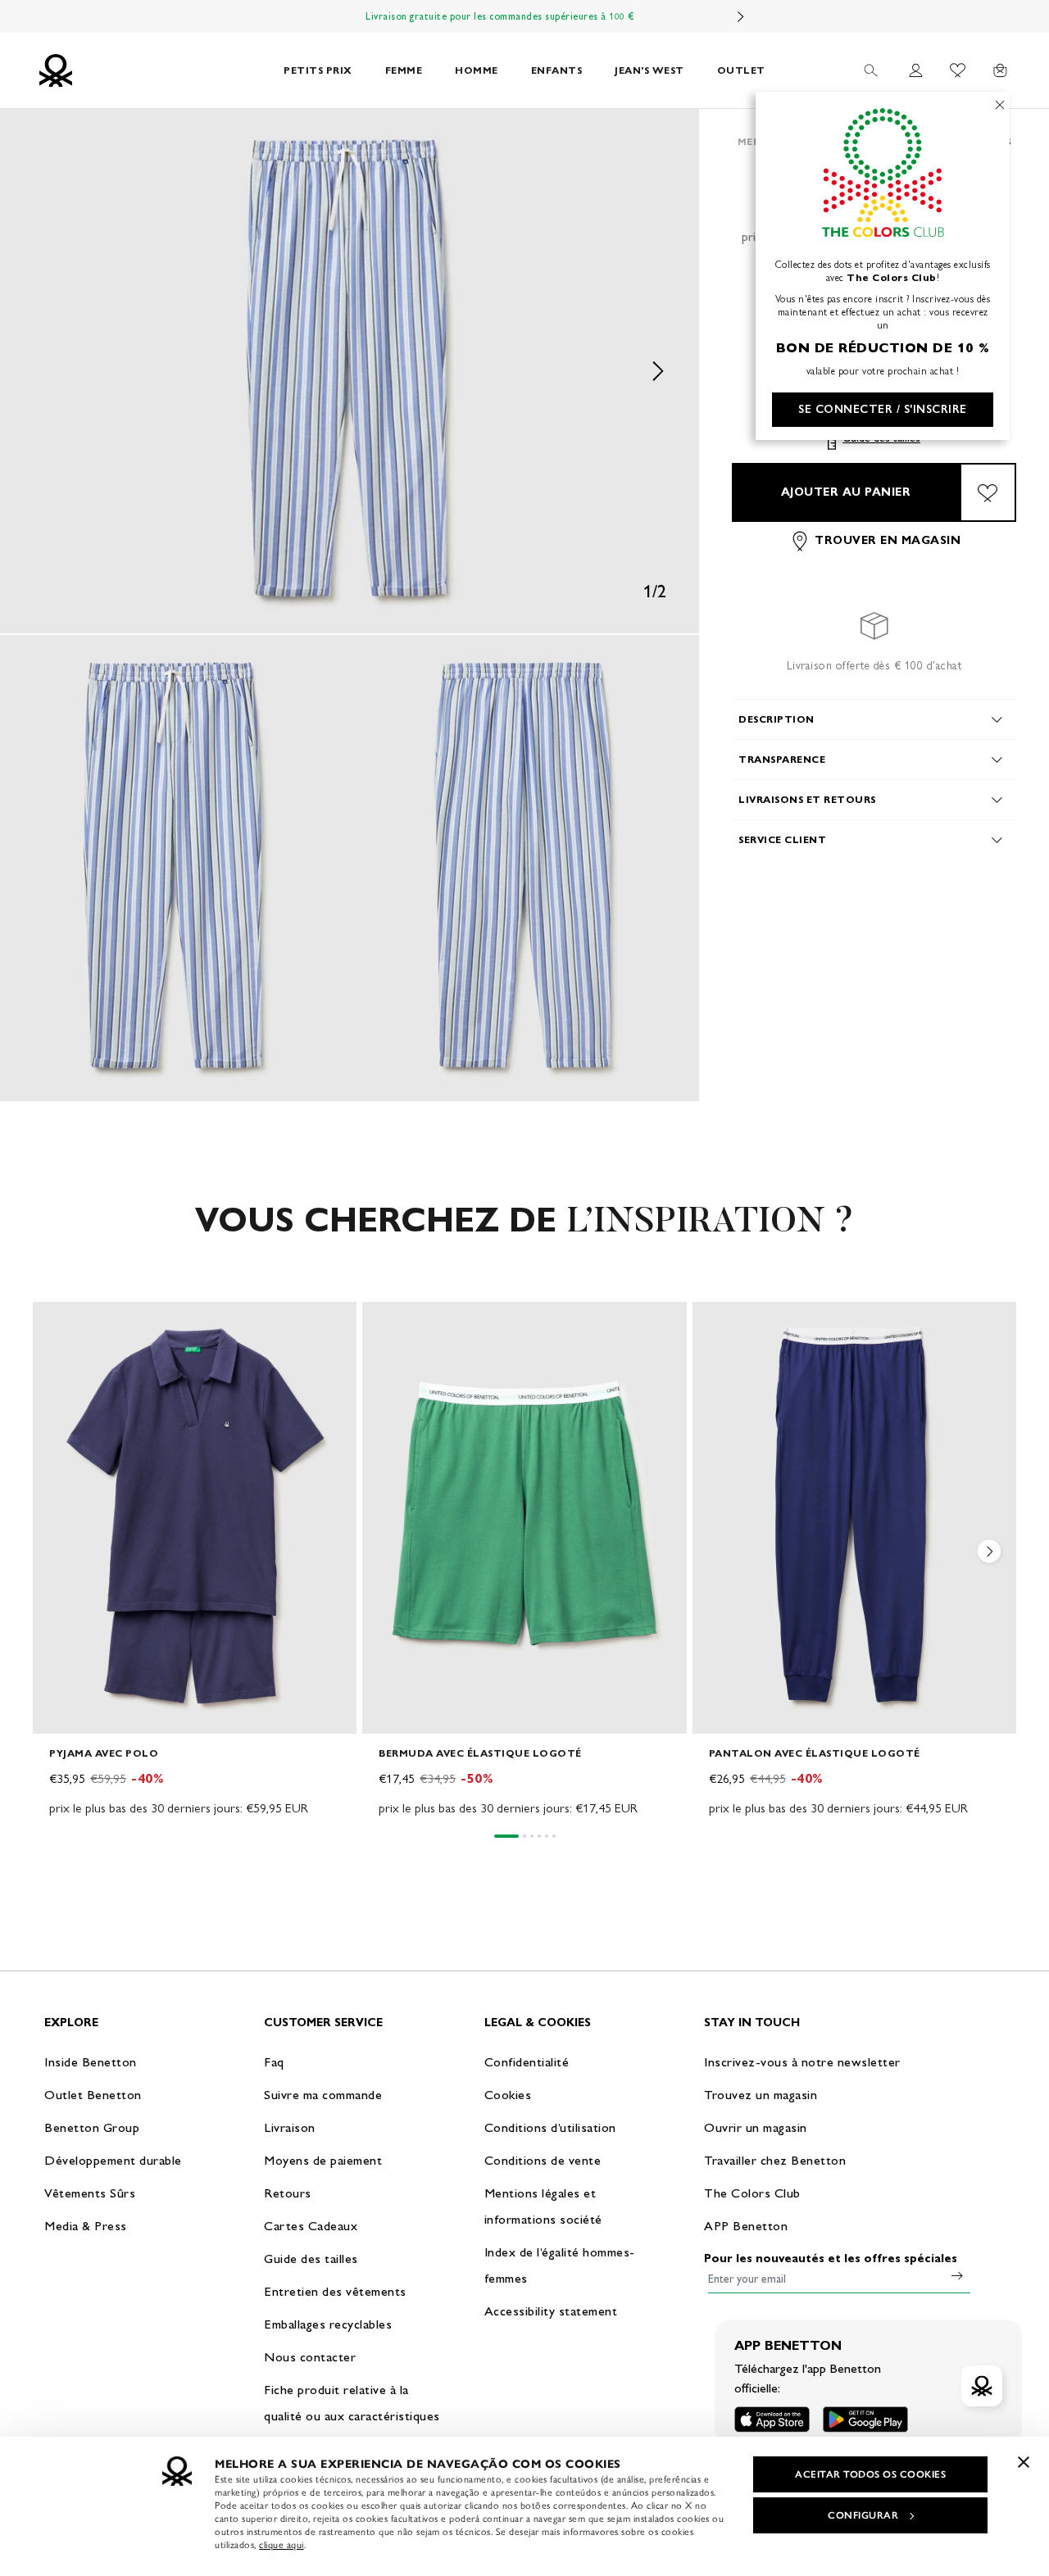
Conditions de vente (543, 2160)
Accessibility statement (551, 2311)
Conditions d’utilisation (550, 2127)
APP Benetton (746, 2226)
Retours (288, 2193)
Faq (274, 2062)
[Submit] (957, 2275)
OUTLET (741, 70)
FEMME (404, 70)
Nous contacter (310, 2357)
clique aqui (282, 2545)
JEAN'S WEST (649, 70)
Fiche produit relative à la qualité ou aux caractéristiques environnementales (352, 2416)
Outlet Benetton (93, 2095)
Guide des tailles (311, 2259)
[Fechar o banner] (1024, 2462)
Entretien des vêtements (335, 2291)
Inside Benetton (91, 2062)
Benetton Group (92, 2127)
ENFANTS (557, 70)
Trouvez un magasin (761, 2095)
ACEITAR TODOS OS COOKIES (870, 2474)
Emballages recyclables (328, 2324)
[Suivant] (741, 16)
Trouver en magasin (888, 541)
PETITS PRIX (318, 70)
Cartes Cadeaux (311, 2226)
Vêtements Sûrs (90, 2193)
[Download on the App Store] (772, 2419)
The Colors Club (752, 2193)
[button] (350, 371)
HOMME (477, 70)
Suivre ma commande (323, 2095)
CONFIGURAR (863, 2515)
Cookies (508, 2095)
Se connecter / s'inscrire (883, 409)
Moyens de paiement (323, 2160)
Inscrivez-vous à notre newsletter (802, 2062)
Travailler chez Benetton (775, 2160)
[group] (195, 1560)
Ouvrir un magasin (756, 2127)
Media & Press (86, 2226)
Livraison (290, 2127)
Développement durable (113, 2160)
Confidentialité (527, 2062)
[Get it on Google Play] (865, 2419)
